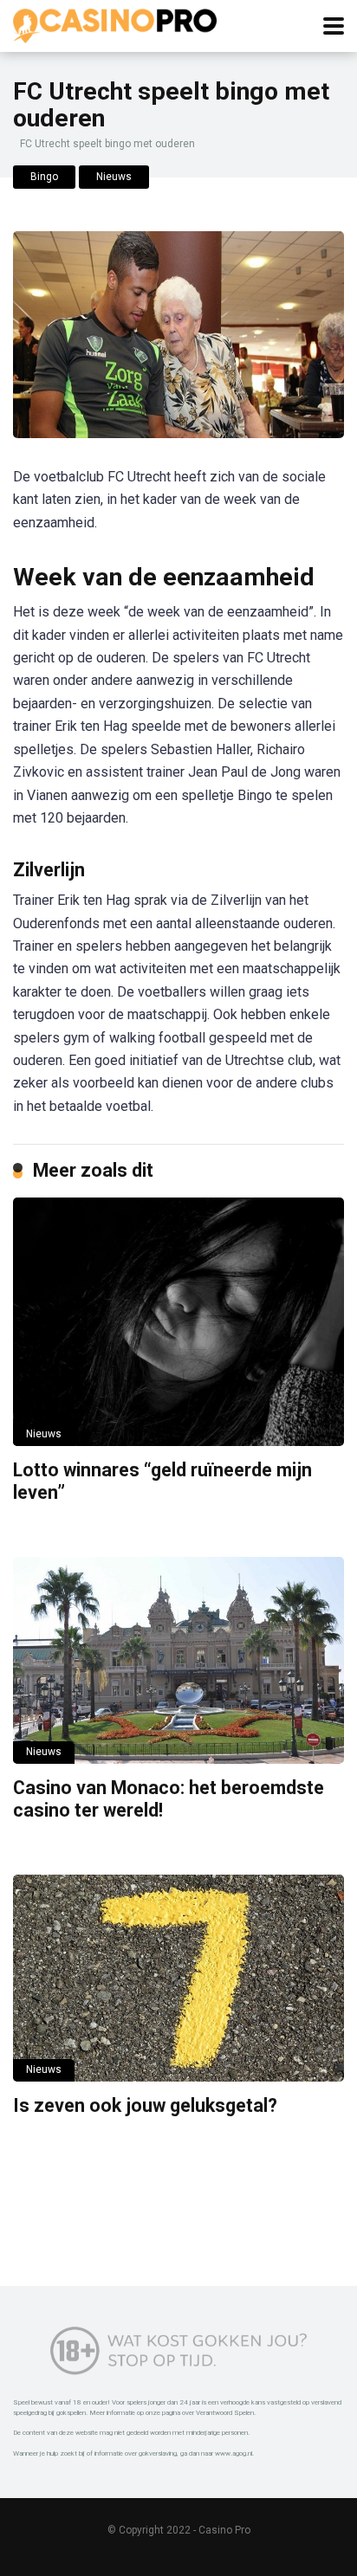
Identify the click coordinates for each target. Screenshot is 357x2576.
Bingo (44, 177)
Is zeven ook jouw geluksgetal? (145, 2105)
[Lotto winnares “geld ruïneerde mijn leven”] (178, 1322)
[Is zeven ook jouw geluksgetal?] (178, 1978)
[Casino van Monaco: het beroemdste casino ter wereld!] (178, 1660)
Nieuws (114, 177)
